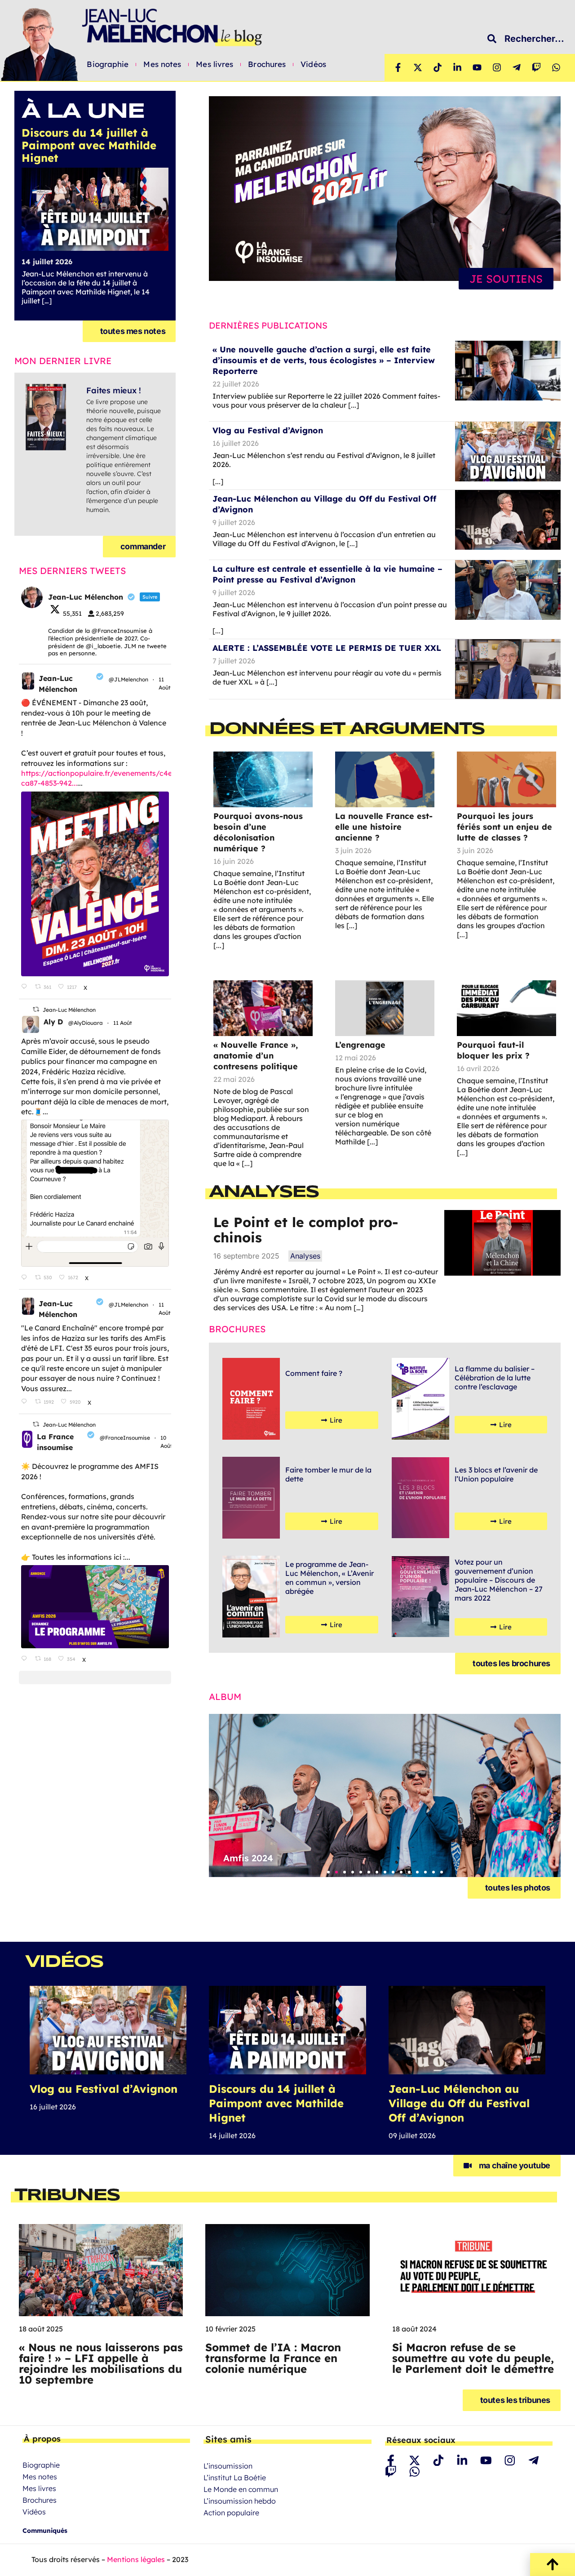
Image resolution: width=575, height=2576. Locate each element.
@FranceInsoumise (125, 1438)
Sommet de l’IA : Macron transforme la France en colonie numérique (273, 2358)
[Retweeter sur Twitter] (36, 1009)
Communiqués (45, 2531)
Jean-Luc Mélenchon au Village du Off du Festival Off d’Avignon (459, 2103)
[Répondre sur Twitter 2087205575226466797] (26, 987)
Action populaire (231, 2513)
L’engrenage (360, 1045)
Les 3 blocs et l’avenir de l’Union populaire (496, 1474)
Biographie (108, 64)
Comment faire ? (314, 1373)
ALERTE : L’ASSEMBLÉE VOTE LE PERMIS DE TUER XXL (327, 648)
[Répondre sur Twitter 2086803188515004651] (26, 1659)
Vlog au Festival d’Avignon (268, 430)
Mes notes (162, 64)
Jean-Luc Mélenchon (58, 684)
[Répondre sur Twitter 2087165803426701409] (26, 1402)
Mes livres (215, 64)
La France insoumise (55, 1442)
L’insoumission (228, 2466)
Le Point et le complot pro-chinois (306, 1230)
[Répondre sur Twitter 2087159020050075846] (26, 1277)
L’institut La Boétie (235, 2478)
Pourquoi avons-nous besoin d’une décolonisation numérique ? (258, 832)
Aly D (53, 1022)
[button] (328, 1872)
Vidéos (313, 64)
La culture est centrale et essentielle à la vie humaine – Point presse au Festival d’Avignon (327, 574)
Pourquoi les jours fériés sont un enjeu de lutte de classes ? (504, 827)
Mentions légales (136, 2559)
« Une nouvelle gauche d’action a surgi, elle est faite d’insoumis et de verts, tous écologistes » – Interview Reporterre (324, 360)
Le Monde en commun (241, 2489)
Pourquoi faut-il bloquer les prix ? (493, 1050)
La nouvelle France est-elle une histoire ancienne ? (384, 827)
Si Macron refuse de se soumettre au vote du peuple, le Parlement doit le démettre (473, 2358)
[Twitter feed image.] (95, 884)
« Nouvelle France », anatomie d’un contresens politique (256, 1056)
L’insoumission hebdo (240, 2501)
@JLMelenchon (128, 679)
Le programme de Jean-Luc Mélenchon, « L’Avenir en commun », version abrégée (330, 1578)
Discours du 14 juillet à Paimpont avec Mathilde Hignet (276, 2103)
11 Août (123, 1023)
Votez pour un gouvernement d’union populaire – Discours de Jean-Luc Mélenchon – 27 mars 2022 (499, 1580)
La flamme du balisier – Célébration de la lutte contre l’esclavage (495, 1378)
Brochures (267, 64)
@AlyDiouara (86, 1023)
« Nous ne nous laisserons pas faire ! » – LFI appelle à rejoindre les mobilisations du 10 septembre (101, 2363)
